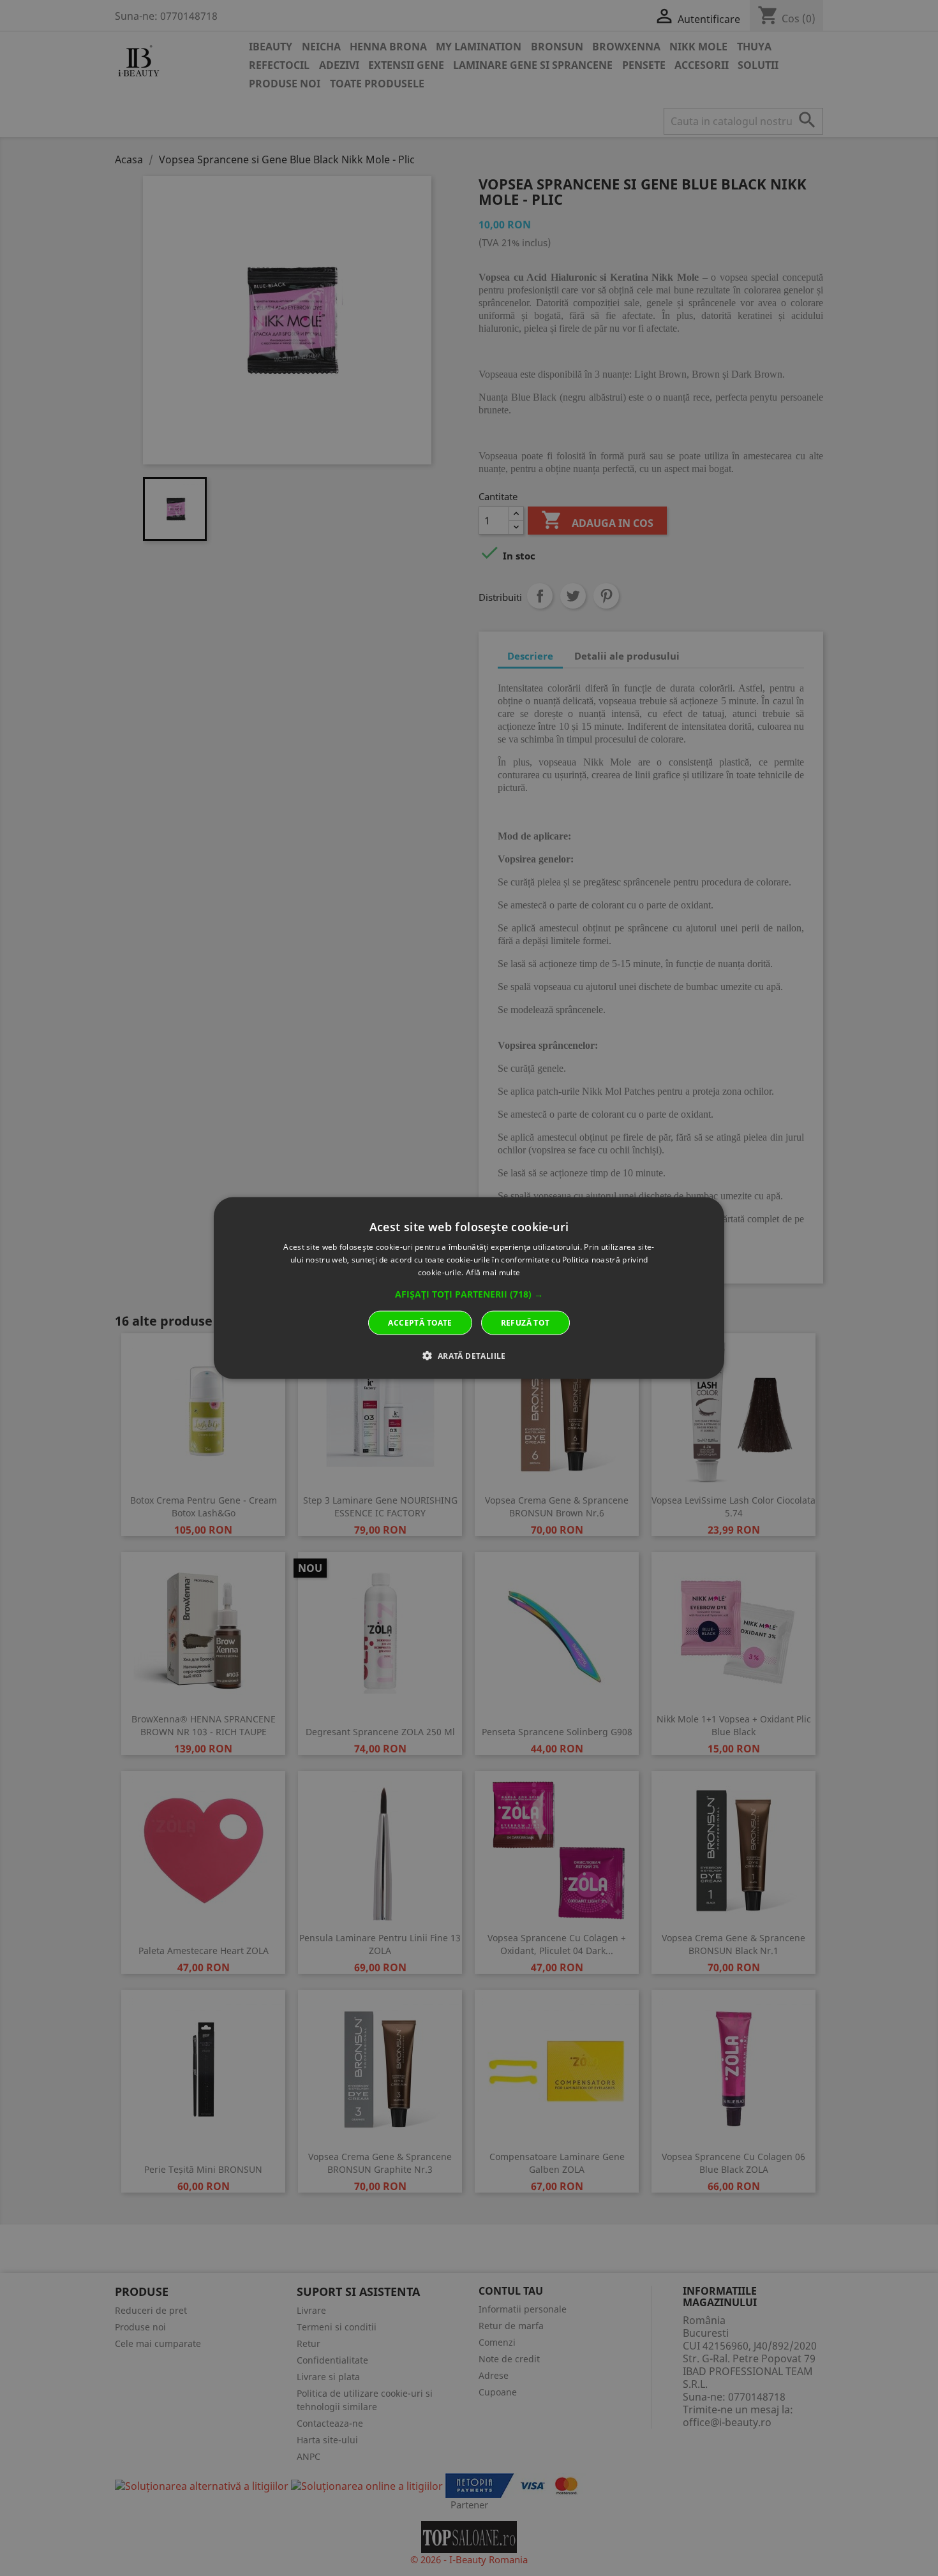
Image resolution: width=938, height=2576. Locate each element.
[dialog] (469, 1288)
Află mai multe (493, 1272)
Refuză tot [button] (525, 1322)
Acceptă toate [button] (420, 1322)
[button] (469, 1294)
